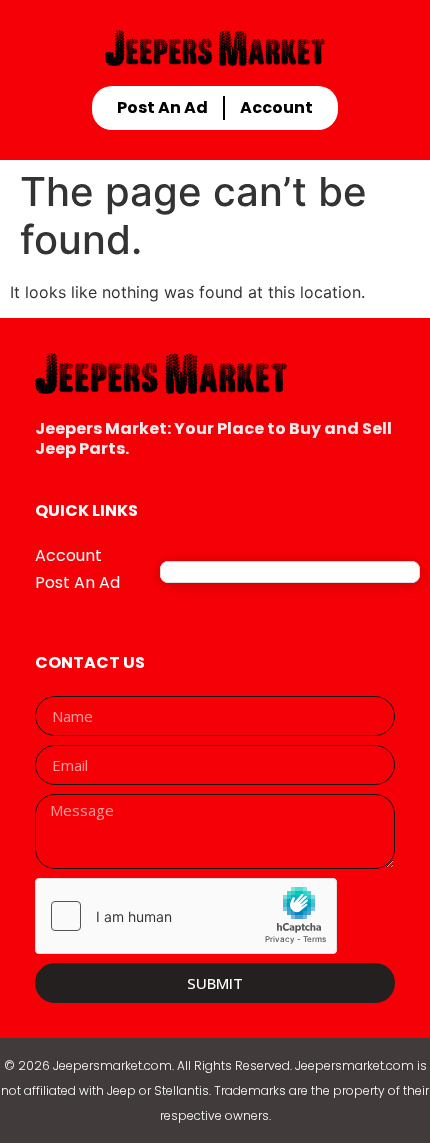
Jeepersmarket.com (112, 1065)
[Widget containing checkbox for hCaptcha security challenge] (186, 916)
